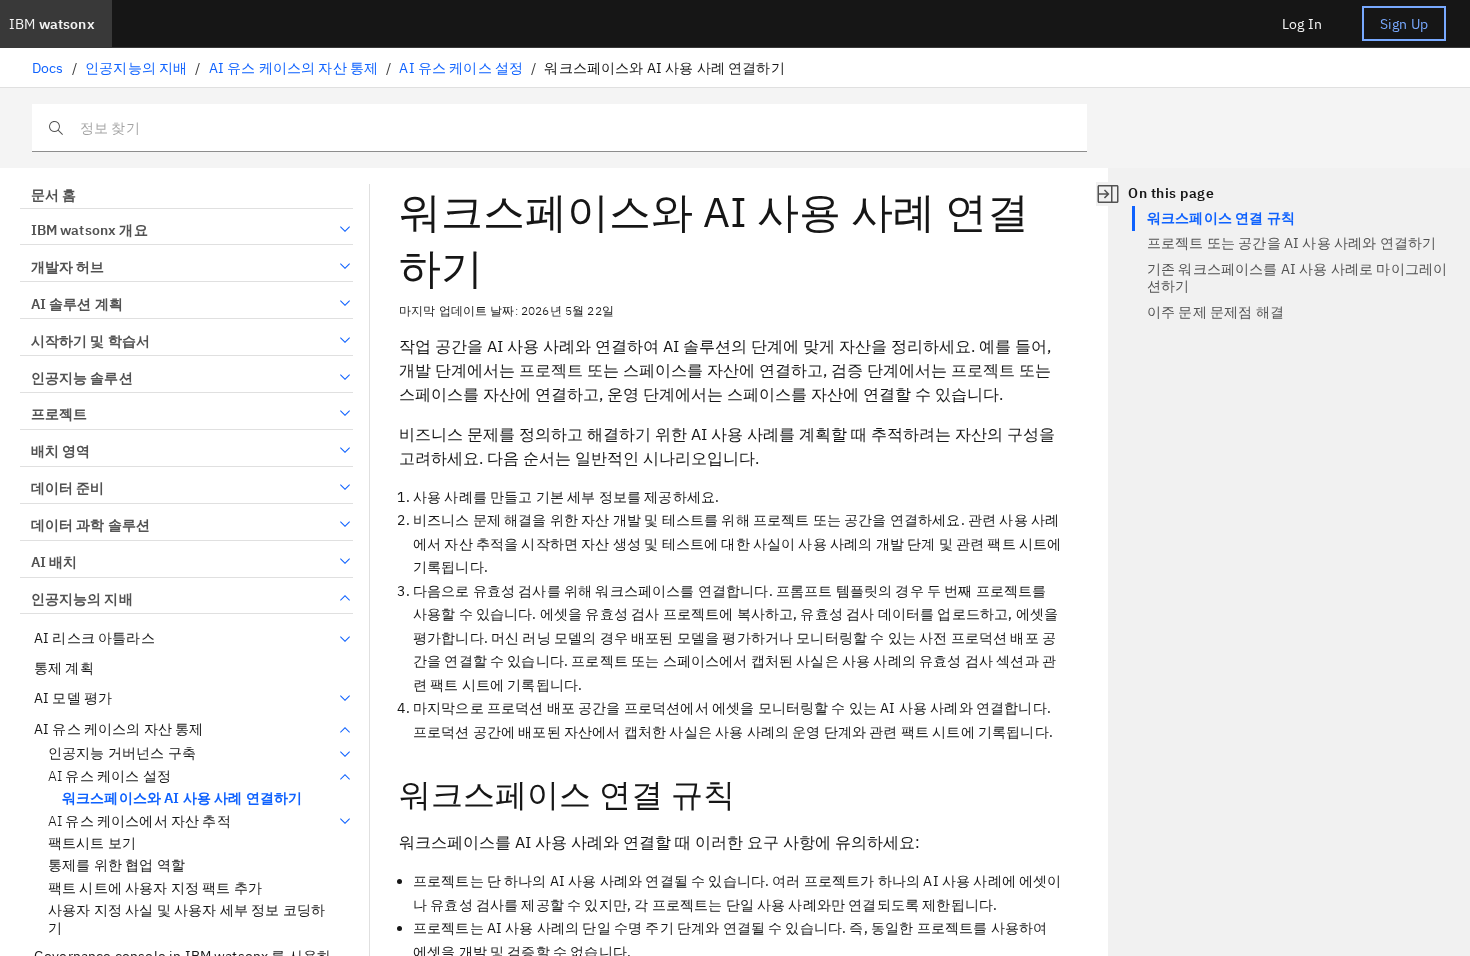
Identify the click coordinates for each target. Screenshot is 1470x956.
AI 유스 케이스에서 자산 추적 (139, 821)
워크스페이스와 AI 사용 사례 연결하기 (182, 798)
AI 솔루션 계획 (77, 304)
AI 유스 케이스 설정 (461, 68)
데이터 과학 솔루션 (90, 525)
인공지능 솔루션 (82, 378)
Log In (1302, 24)
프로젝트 (59, 414)
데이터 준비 (67, 488)
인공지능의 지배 (136, 68)
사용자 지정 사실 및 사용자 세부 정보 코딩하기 (186, 919)
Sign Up (1404, 24)
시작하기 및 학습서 (90, 341)
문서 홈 (53, 195)
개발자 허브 (67, 267)
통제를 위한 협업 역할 (116, 865)
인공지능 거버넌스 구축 (122, 753)
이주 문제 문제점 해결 (1215, 312)
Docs (48, 68)
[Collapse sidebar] (1108, 194)
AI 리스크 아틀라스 (94, 638)
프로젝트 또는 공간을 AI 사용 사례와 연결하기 (1291, 243)
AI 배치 (54, 562)
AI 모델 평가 (73, 698)
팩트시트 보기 (92, 843)
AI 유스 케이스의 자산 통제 (294, 68)
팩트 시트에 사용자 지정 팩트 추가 (155, 888)
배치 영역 (60, 451)
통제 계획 (64, 668)
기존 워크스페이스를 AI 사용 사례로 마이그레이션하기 (1297, 278)
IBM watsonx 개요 (89, 230)
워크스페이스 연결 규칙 (1221, 218)
